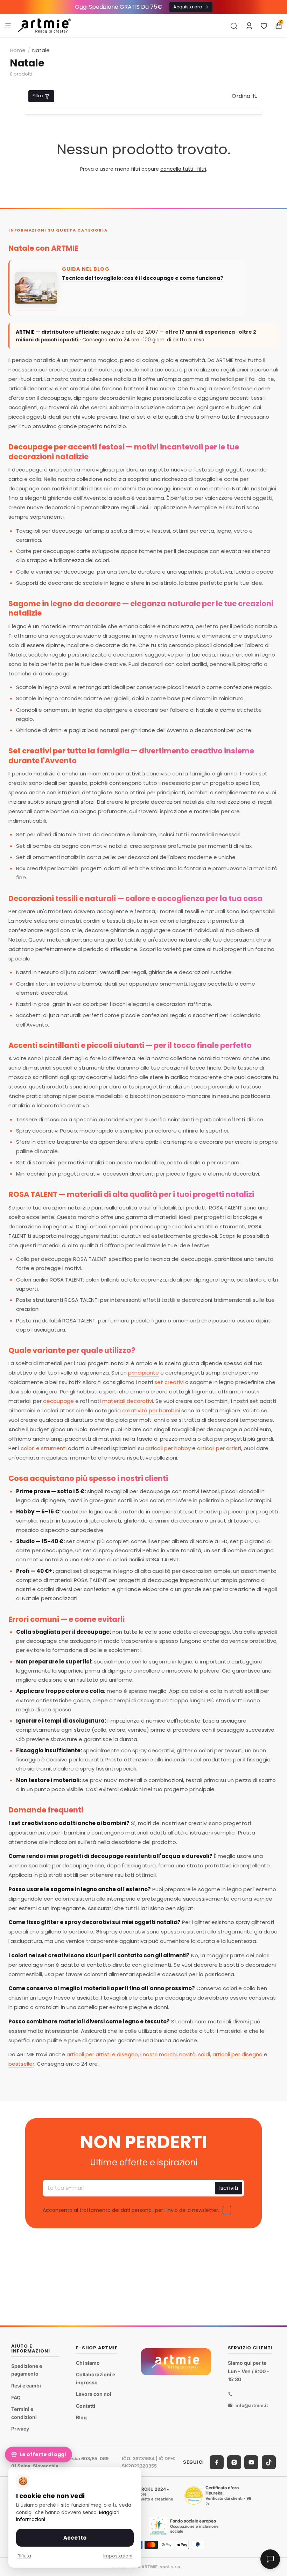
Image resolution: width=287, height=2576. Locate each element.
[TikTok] (269, 2462)
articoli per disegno (237, 2054)
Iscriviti (229, 2188)
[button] (245, 96)
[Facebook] (217, 2462)
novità (187, 2054)
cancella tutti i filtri (183, 169)
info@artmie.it (252, 2405)
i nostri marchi (159, 2054)
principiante (143, 1373)
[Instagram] (234, 2462)
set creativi (169, 1382)
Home (18, 50)
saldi (204, 2054)
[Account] (249, 26)
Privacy (20, 2429)
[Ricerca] (234, 26)
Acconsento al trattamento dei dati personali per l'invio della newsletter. (131, 2210)
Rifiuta (24, 2556)
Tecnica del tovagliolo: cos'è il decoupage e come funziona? (142, 278)
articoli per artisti (219, 1448)
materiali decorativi (128, 1401)
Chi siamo (88, 2363)
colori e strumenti (44, 1448)
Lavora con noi (94, 2394)
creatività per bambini (151, 1410)
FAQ (16, 2397)
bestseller (21, 2064)
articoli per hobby (168, 1448)
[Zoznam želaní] (264, 26)
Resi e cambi (26, 2386)
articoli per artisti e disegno (102, 2054)
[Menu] (8, 26)
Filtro (38, 96)
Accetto (75, 2538)
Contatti (86, 2406)
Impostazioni (118, 2556)
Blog (81, 2418)
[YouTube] (251, 2462)
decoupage (58, 1401)
